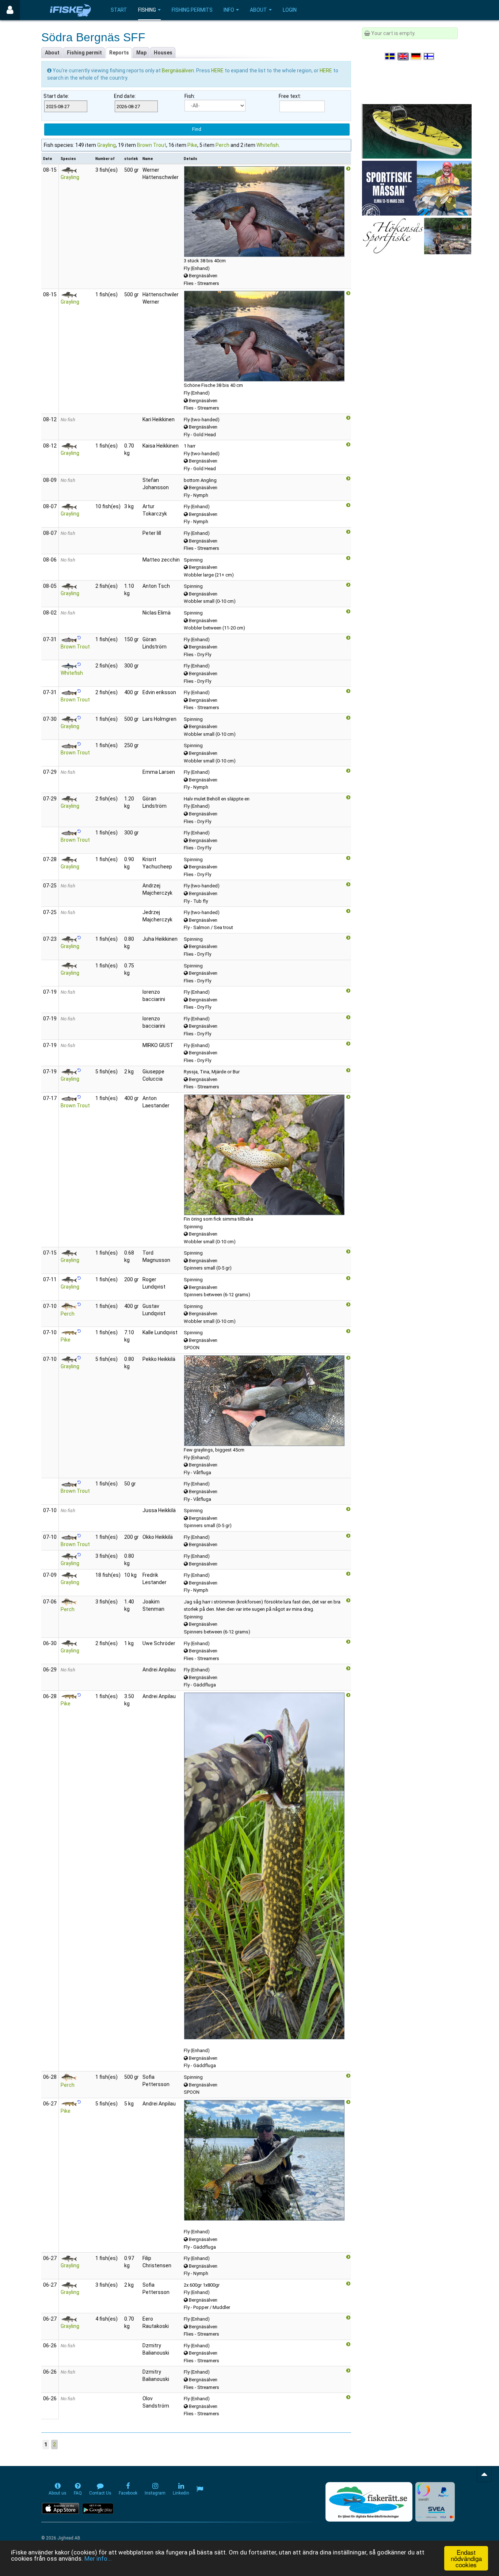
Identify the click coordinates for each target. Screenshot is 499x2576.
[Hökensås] (417, 236)
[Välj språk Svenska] (391, 56)
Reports (119, 53)
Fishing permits (192, 10)
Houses (163, 53)
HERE (218, 71)
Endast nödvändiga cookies (466, 2558)
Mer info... (98, 2558)
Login (290, 10)
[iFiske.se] (71, 10)
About (258, 10)
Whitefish (268, 145)
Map (141, 53)
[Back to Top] (484, 2474)
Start (119, 10)
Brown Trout (152, 145)
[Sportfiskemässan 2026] (417, 188)
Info (229, 10)
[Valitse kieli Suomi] (429, 56)
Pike (192, 145)
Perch (222, 145)
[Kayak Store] (417, 131)
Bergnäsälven (178, 71)
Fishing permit (84, 53)
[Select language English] (403, 56)
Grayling (106, 145)
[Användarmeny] (10, 10)
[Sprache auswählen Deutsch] (416, 56)
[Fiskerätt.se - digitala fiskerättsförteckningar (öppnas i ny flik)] (369, 2502)
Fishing (147, 10)
